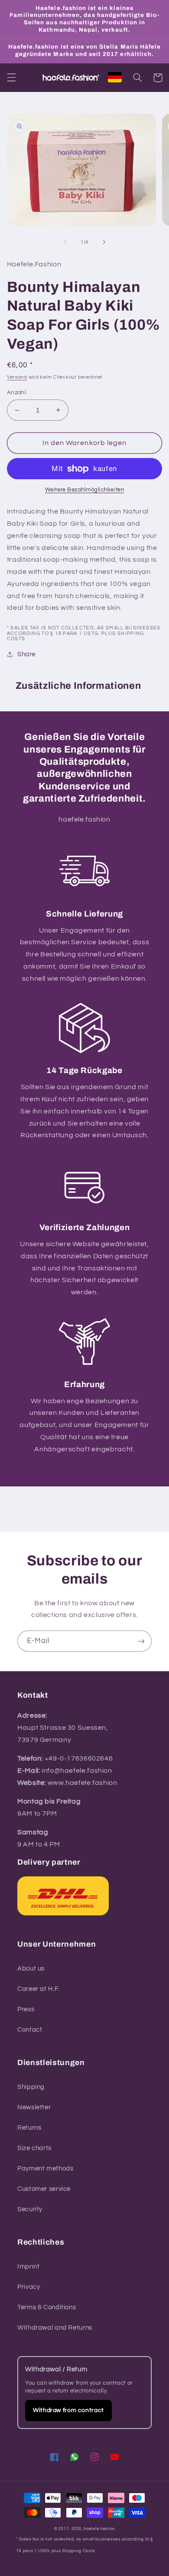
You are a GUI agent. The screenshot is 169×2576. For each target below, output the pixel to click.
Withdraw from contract (68, 2410)
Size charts (34, 2148)
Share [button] (26, 654)
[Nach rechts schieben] (104, 242)
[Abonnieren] (141, 1641)
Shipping (31, 2087)
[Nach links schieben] (65, 242)
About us (31, 1969)
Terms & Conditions (47, 2307)
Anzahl (17, 393)
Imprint (28, 2267)
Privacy (29, 2287)
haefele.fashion (99, 2529)
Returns (29, 2128)
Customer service (44, 2189)
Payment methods (45, 2168)
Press (26, 2009)
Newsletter (34, 2107)
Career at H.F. (39, 1989)
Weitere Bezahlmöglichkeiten (84, 490)
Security (30, 2209)
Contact (30, 2030)
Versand (17, 377)
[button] (11, 78)
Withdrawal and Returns (55, 2328)
